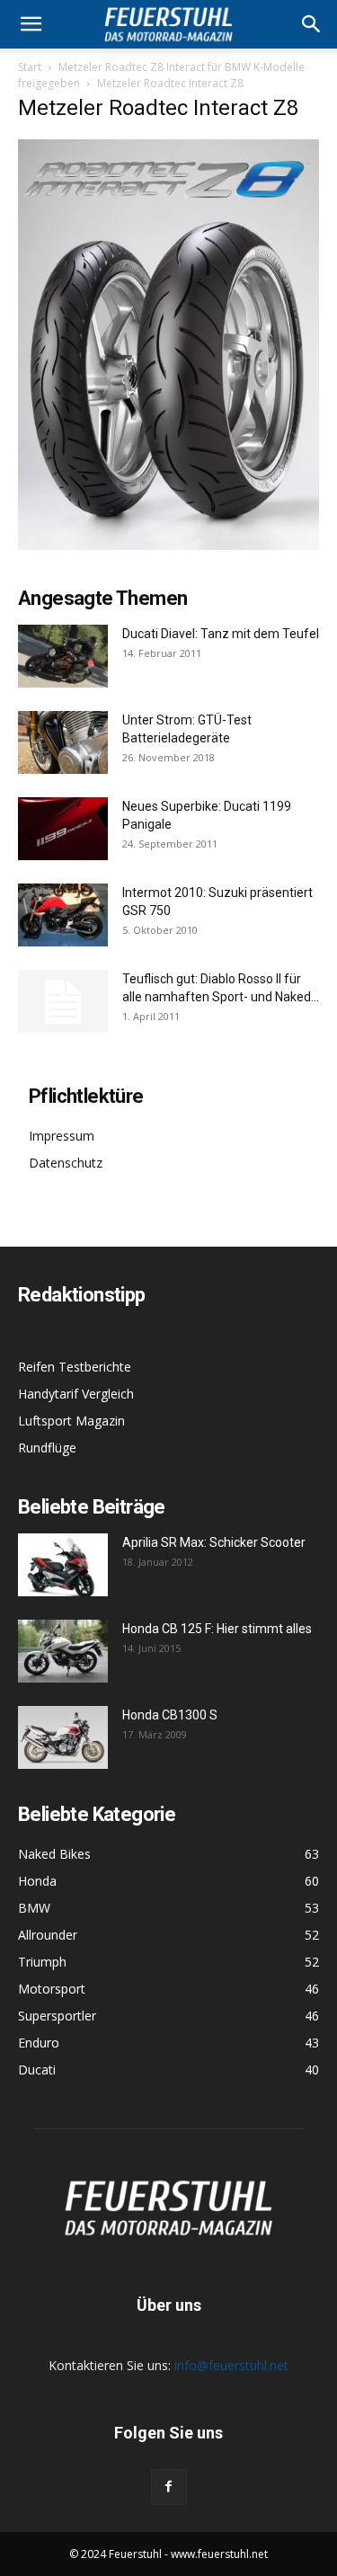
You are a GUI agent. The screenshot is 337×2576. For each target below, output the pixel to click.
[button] (312, 24)
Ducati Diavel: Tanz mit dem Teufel (221, 634)
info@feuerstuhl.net (231, 2365)
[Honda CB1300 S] (63, 1737)
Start (30, 67)
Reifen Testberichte (75, 1367)
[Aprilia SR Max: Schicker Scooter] (63, 1565)
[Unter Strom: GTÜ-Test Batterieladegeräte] (63, 742)
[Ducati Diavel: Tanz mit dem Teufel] (63, 656)
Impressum (62, 1136)
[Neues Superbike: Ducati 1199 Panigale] (63, 829)
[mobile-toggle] (31, 24)
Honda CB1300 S (170, 1715)
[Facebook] (169, 2487)
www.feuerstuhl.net (219, 2554)
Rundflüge (47, 1448)
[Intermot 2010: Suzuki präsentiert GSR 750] (63, 915)
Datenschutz (66, 1163)
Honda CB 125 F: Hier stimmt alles (217, 1629)
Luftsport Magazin (71, 1421)
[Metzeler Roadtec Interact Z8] (168, 545)
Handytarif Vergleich (76, 1394)
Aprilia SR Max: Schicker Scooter (214, 1542)
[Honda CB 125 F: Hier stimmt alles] (63, 1651)
